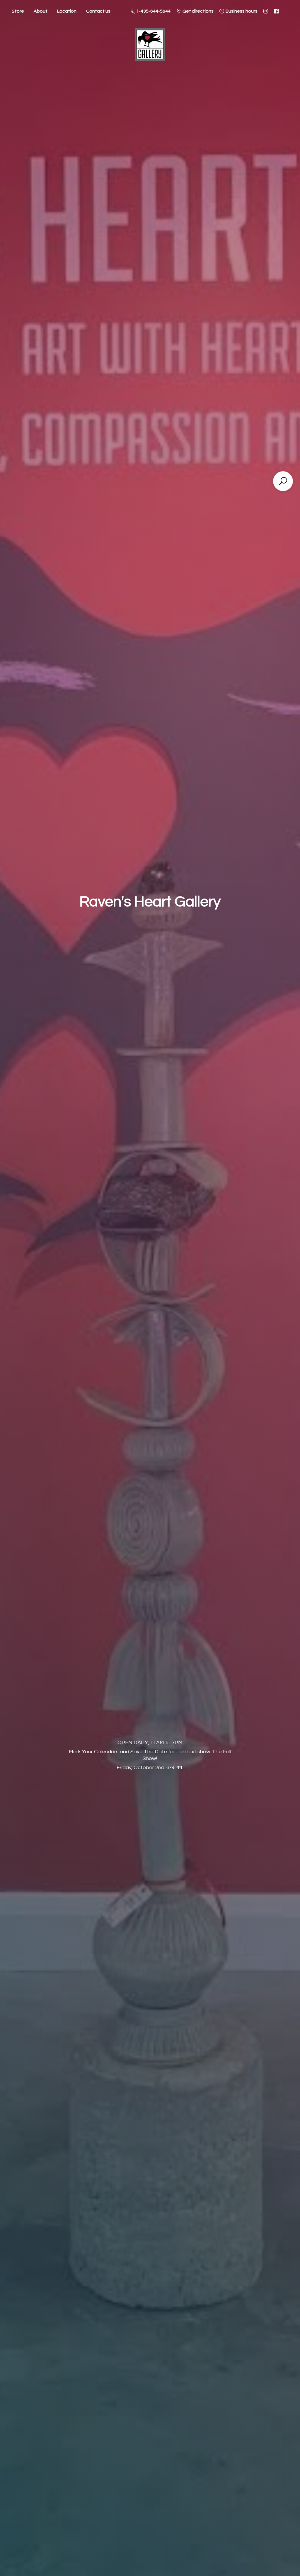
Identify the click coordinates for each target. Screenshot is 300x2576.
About (41, 11)
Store (18, 11)
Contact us (98, 11)
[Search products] (283, 481)
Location (67, 11)
